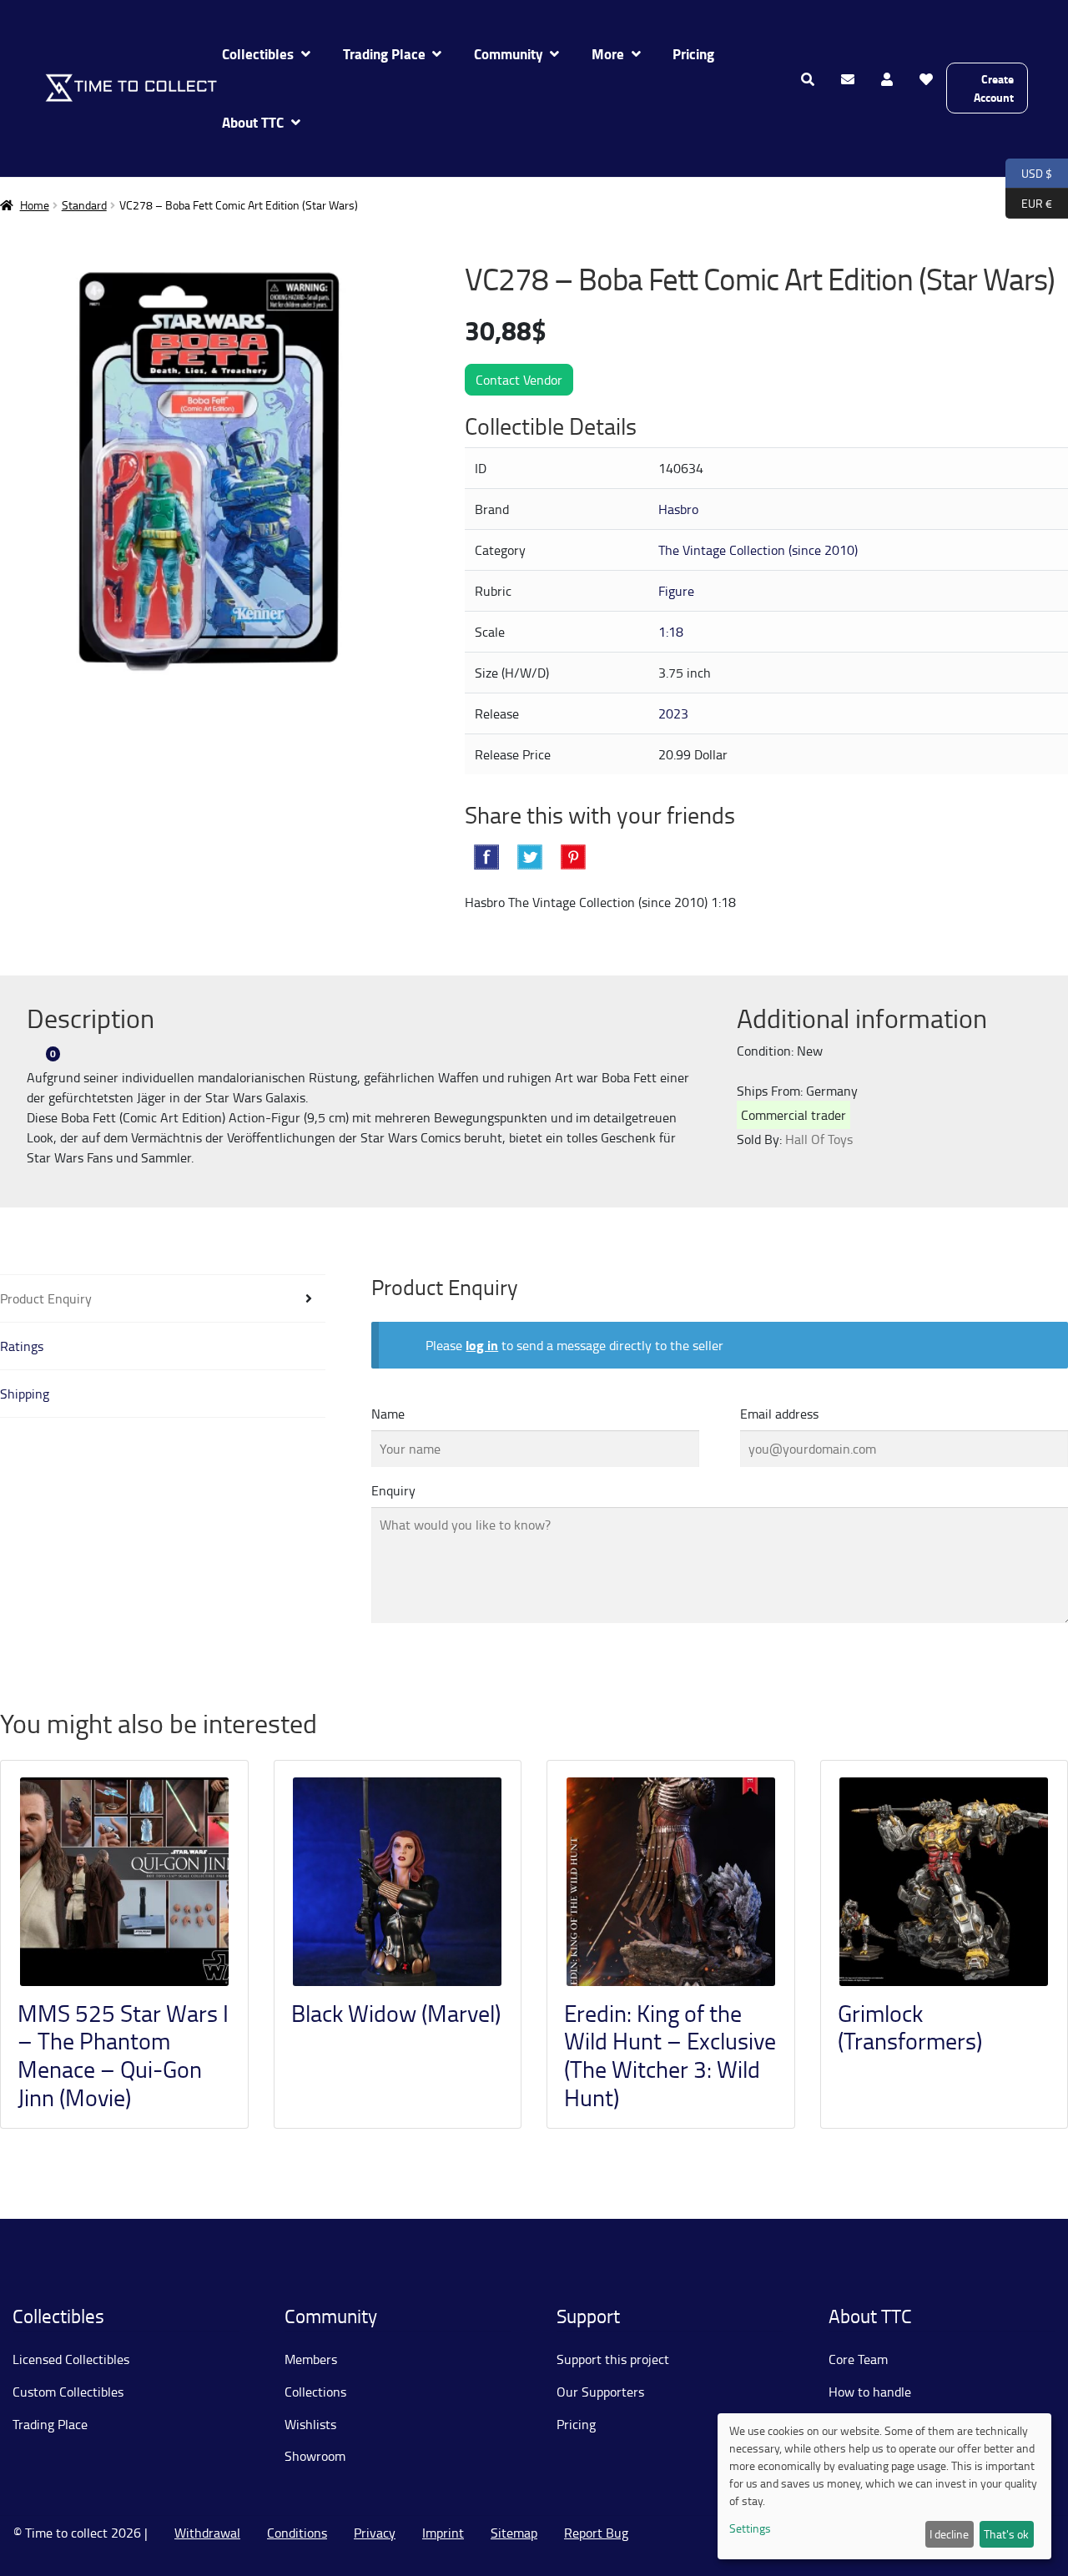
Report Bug (596, 2533)
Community (509, 54)
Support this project (613, 2359)
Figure (676, 591)
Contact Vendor (519, 380)
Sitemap (514, 2533)
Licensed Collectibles (71, 2359)
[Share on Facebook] (486, 857)
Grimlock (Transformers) (910, 2027)
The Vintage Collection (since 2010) (758, 550)
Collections (315, 2392)
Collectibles (258, 54)
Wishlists (310, 2424)
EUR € (1029, 202)
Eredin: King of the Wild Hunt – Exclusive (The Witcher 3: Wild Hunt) (670, 2055)
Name (388, 1414)
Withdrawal (207, 2533)
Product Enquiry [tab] (46, 1298)
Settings (750, 2528)
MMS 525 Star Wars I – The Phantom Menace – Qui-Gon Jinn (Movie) (123, 2055)
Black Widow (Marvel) (396, 2013)
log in (482, 1345)
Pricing (693, 54)
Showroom (315, 2456)
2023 (673, 713)
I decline (949, 2534)
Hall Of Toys (819, 1139)
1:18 (671, 632)
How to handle (870, 2392)
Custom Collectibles (68, 2392)
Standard (84, 205)
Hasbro (678, 509)
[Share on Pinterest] (573, 857)
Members (311, 2359)
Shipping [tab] (25, 1394)
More (608, 54)
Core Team (858, 2359)
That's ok (1006, 2534)
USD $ (1029, 172)
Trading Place (384, 54)
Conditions (297, 2533)
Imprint (443, 2533)
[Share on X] (530, 857)
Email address (779, 1414)
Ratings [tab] (22, 1346)
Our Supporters (600, 2392)
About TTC (253, 122)
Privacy (375, 2533)
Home (35, 205)
